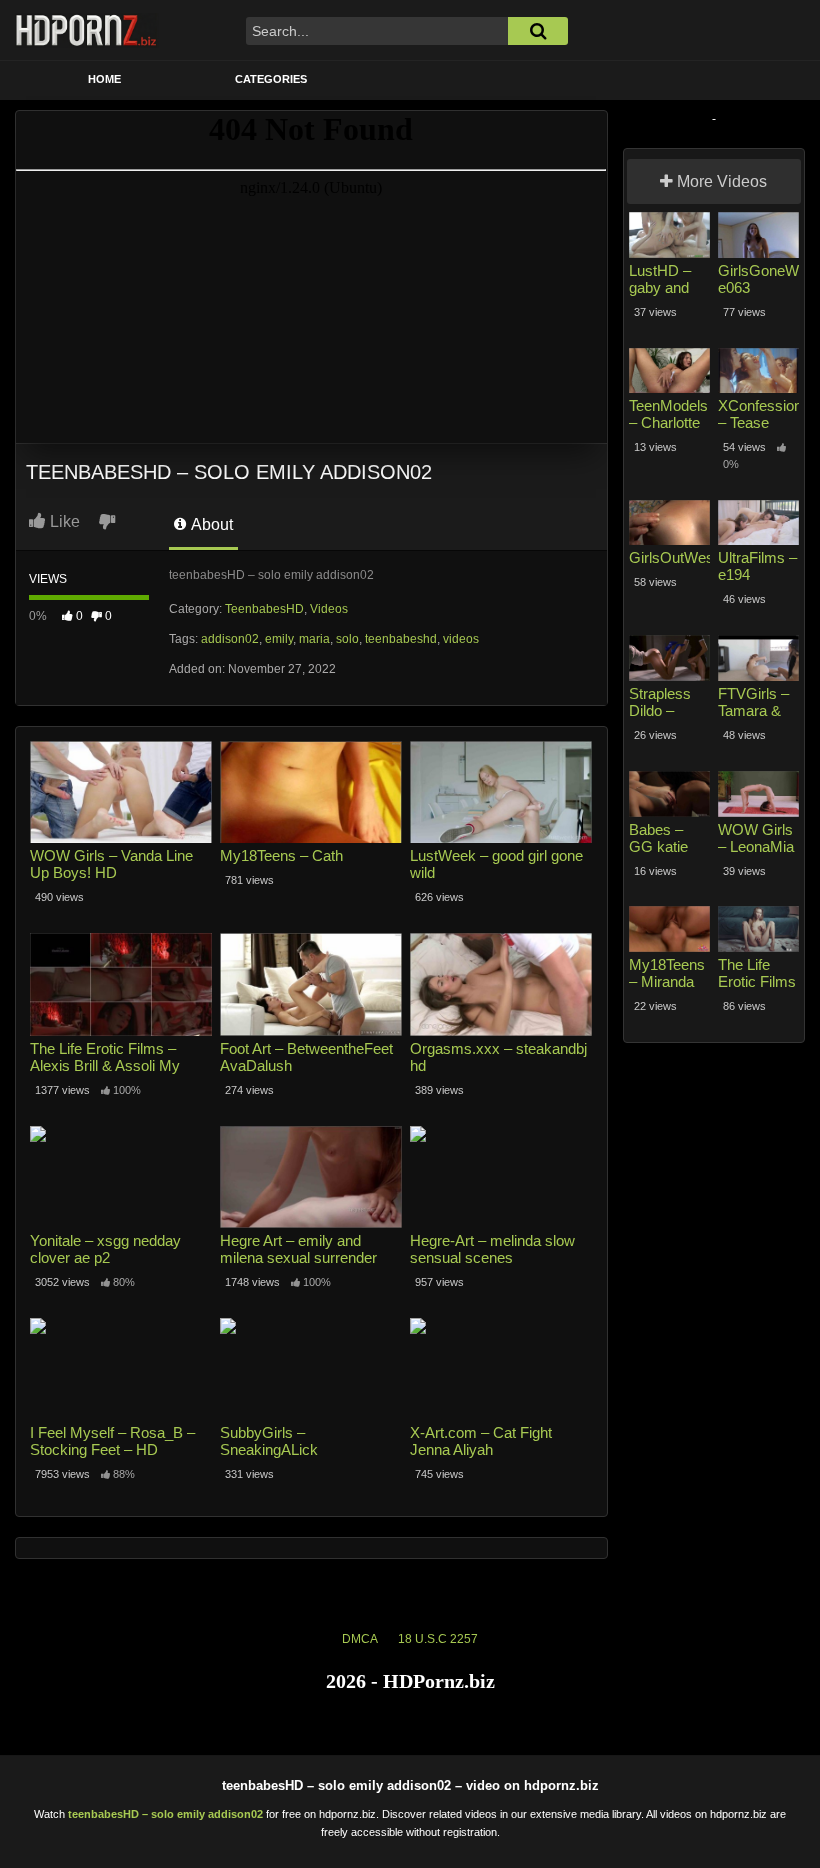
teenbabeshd (401, 639)
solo (347, 639)
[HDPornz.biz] (87, 30)
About (210, 524)
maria (314, 639)
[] (538, 31)
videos (461, 639)
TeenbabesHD (264, 609)
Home (104, 79)
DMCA (360, 1639)
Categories (271, 79)
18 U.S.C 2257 (438, 1639)
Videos (329, 609)
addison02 (230, 639)
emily (279, 639)
